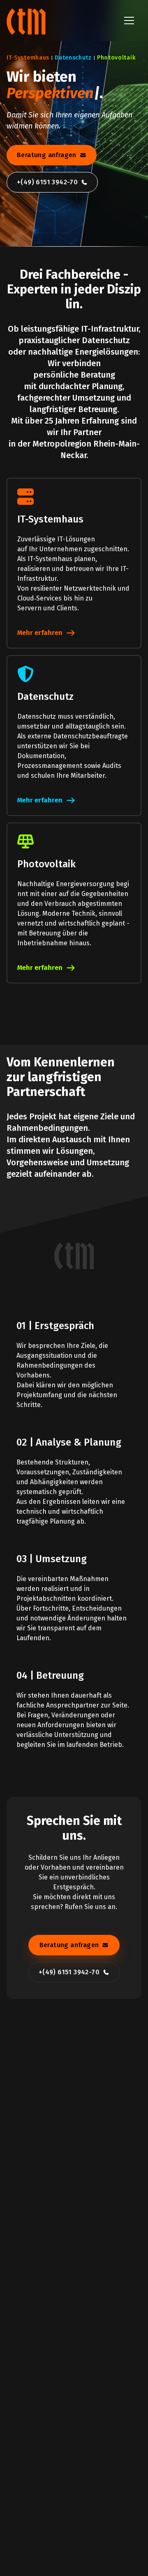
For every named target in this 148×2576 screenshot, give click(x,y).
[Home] (27, 21)
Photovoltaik (116, 58)
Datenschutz (73, 58)
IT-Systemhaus (28, 58)
